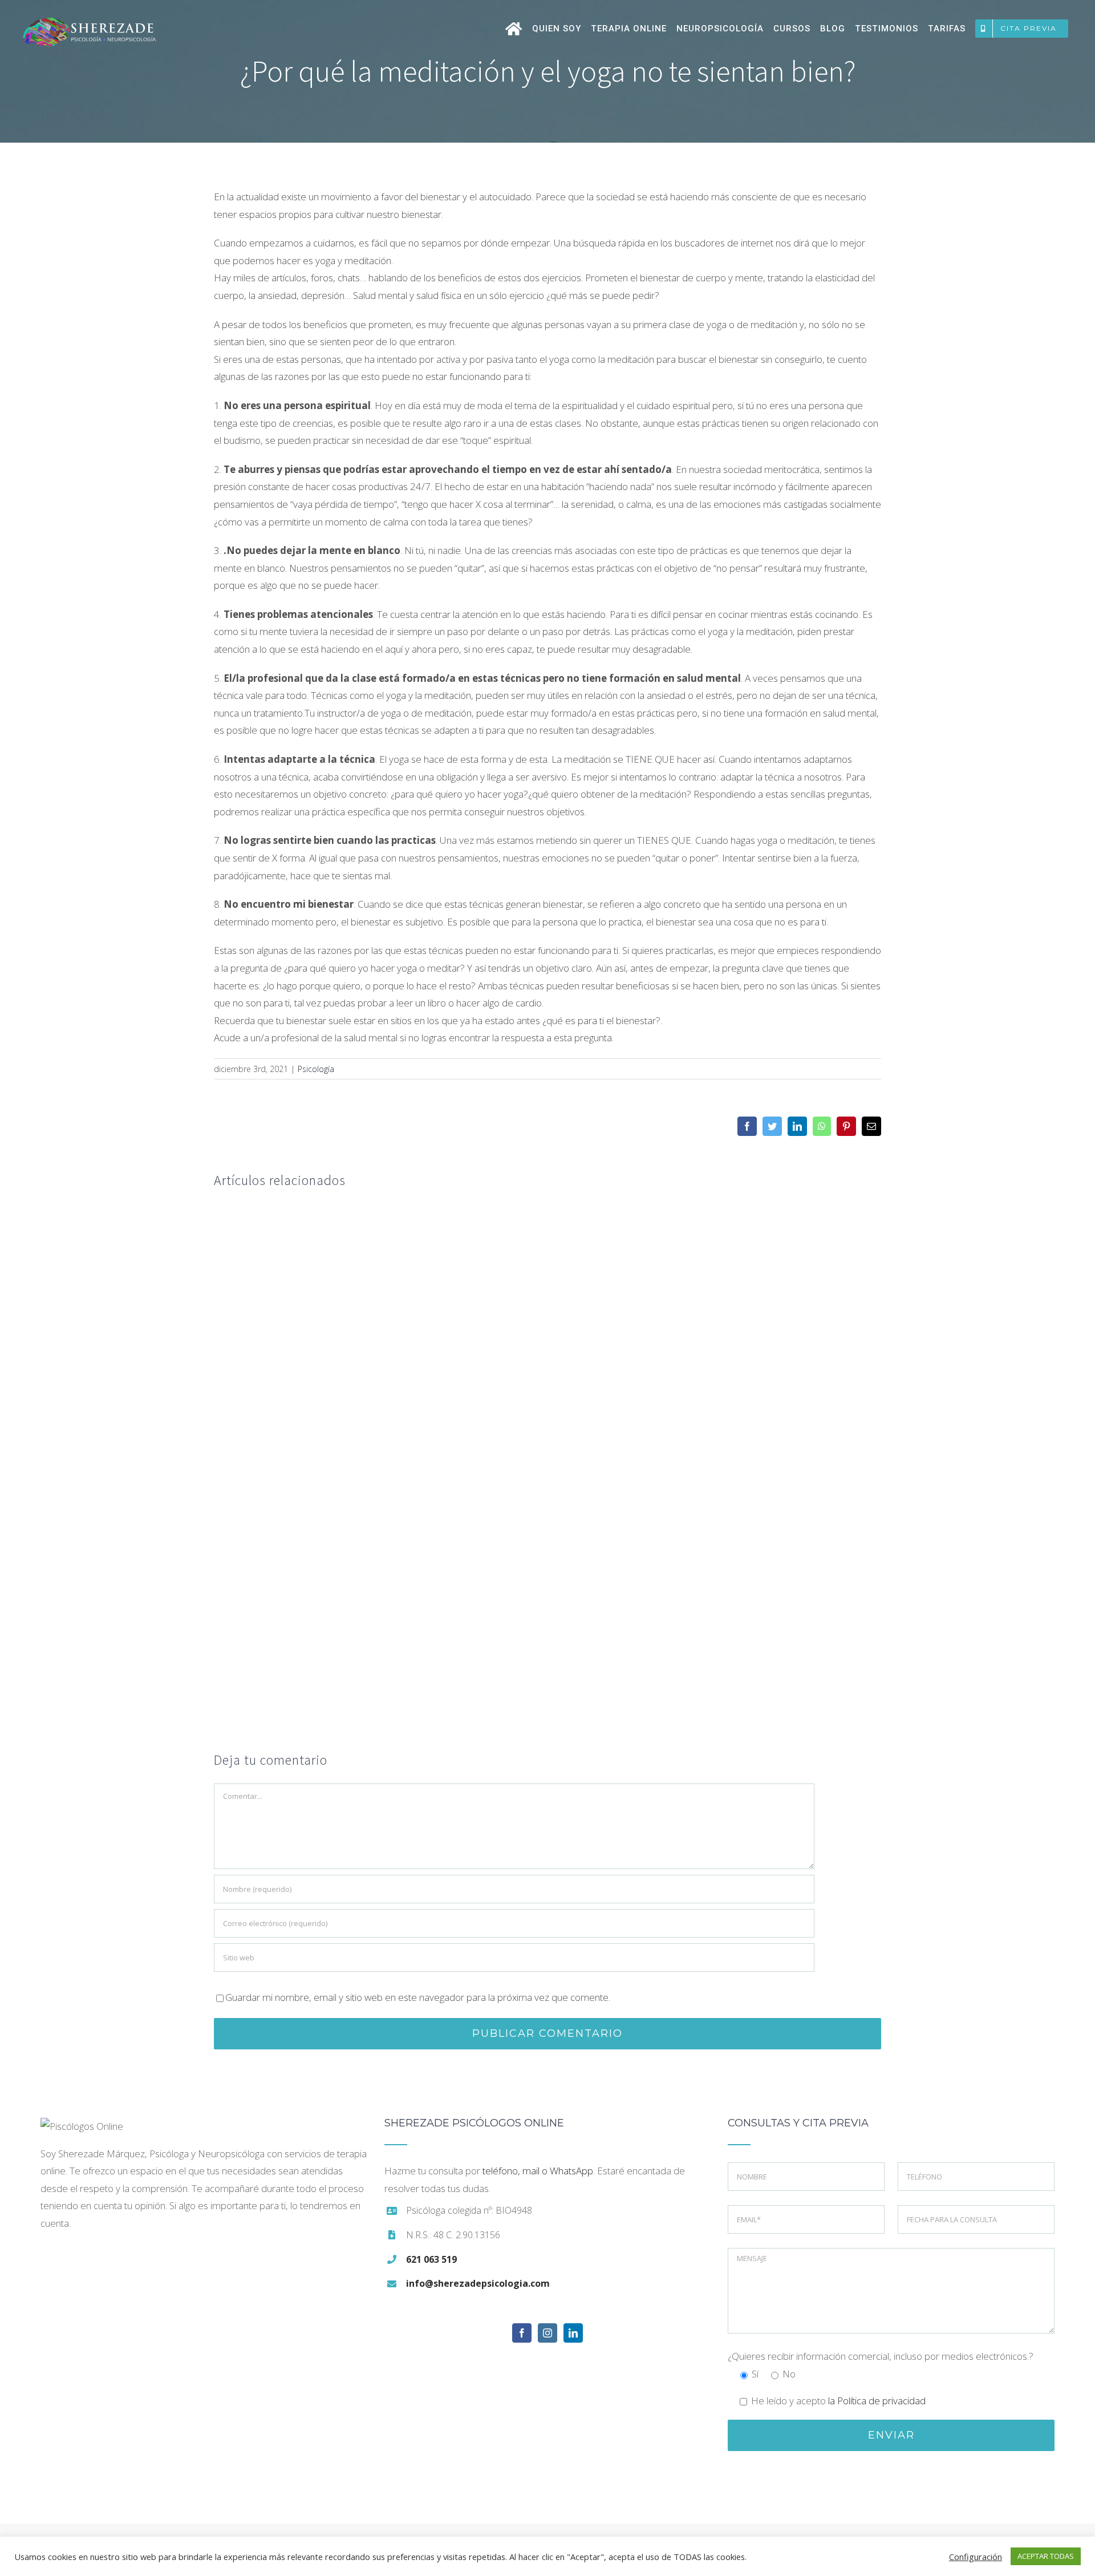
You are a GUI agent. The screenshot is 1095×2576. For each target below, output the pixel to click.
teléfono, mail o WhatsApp (538, 2171)
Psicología (316, 1069)
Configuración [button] (976, 2557)
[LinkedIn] (573, 2333)
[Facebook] (522, 2333)
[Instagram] (547, 2333)
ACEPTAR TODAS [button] (1046, 2556)
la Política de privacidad (877, 2401)
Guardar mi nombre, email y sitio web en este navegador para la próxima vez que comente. (418, 1997)
